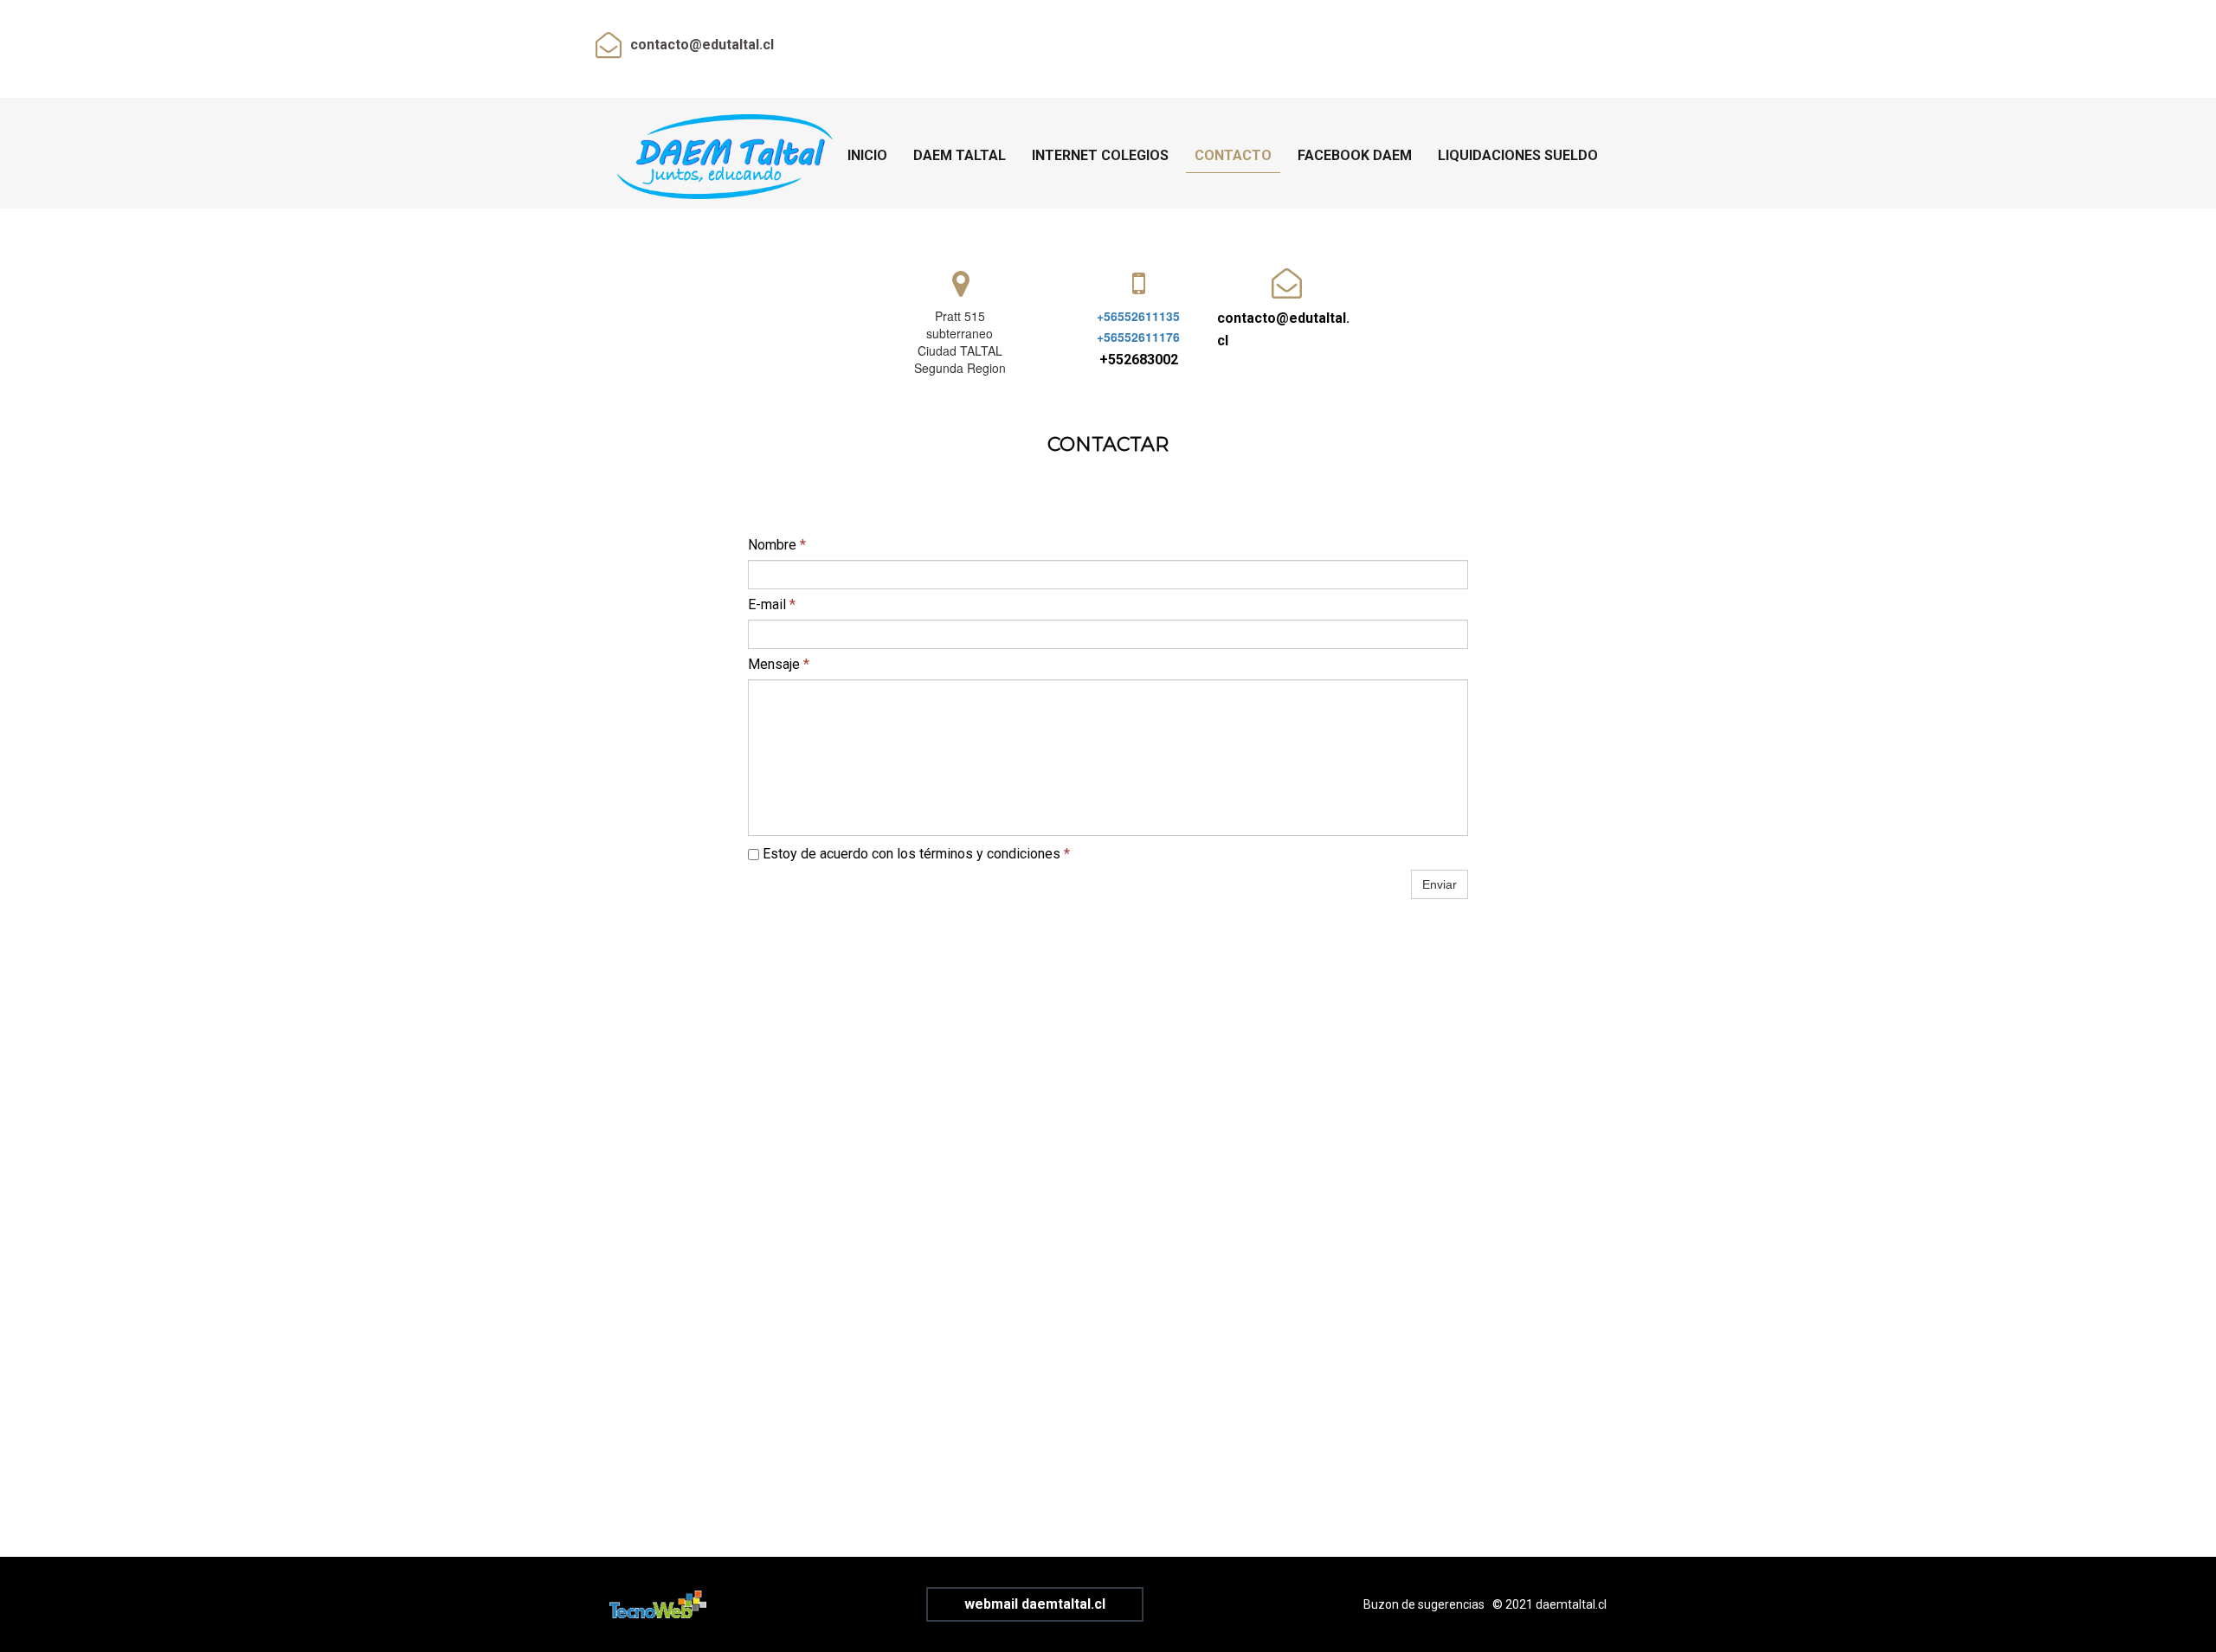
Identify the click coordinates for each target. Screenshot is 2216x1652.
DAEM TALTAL (960, 155)
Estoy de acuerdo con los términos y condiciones (915, 854)
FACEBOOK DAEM (1355, 155)
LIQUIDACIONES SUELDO (1518, 155)
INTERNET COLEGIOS (1100, 155)
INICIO (867, 155)
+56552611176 (1138, 337)
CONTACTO (1233, 155)
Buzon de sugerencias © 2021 (1449, 1604)
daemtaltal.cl (1571, 1604)
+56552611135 (1138, 316)
